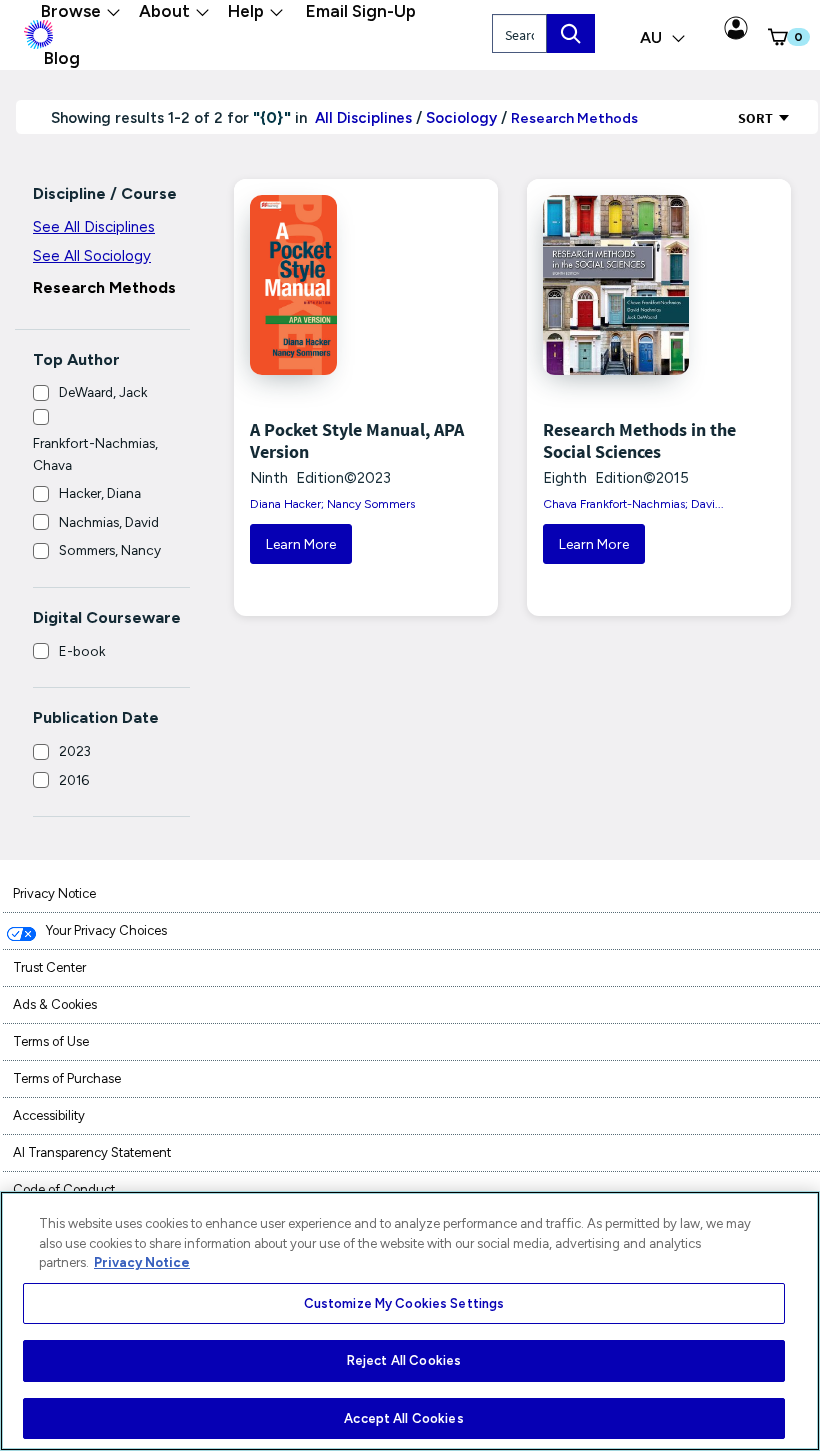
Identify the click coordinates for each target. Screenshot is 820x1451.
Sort (757, 118)
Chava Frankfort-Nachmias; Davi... (633, 504)
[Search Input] (571, 33)
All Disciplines (361, 118)
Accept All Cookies (403, 1418)
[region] (410, 1321)
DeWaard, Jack (103, 392)
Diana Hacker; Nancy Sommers (332, 504)
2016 (74, 780)
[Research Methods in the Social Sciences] (615, 285)
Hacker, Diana (100, 493)
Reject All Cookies (404, 1360)
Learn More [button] (301, 544)
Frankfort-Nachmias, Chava (95, 454)
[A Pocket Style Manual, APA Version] (322, 285)
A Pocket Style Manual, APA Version (357, 440)
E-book (82, 651)
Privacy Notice (142, 1262)
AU (653, 37)
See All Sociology (92, 256)
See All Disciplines (94, 227)
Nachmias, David (109, 522)
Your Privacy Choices (106, 930)
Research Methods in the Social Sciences (639, 440)
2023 (75, 751)
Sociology (461, 118)
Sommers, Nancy (110, 550)
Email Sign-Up (361, 11)
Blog (62, 58)
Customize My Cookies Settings (404, 1303)
